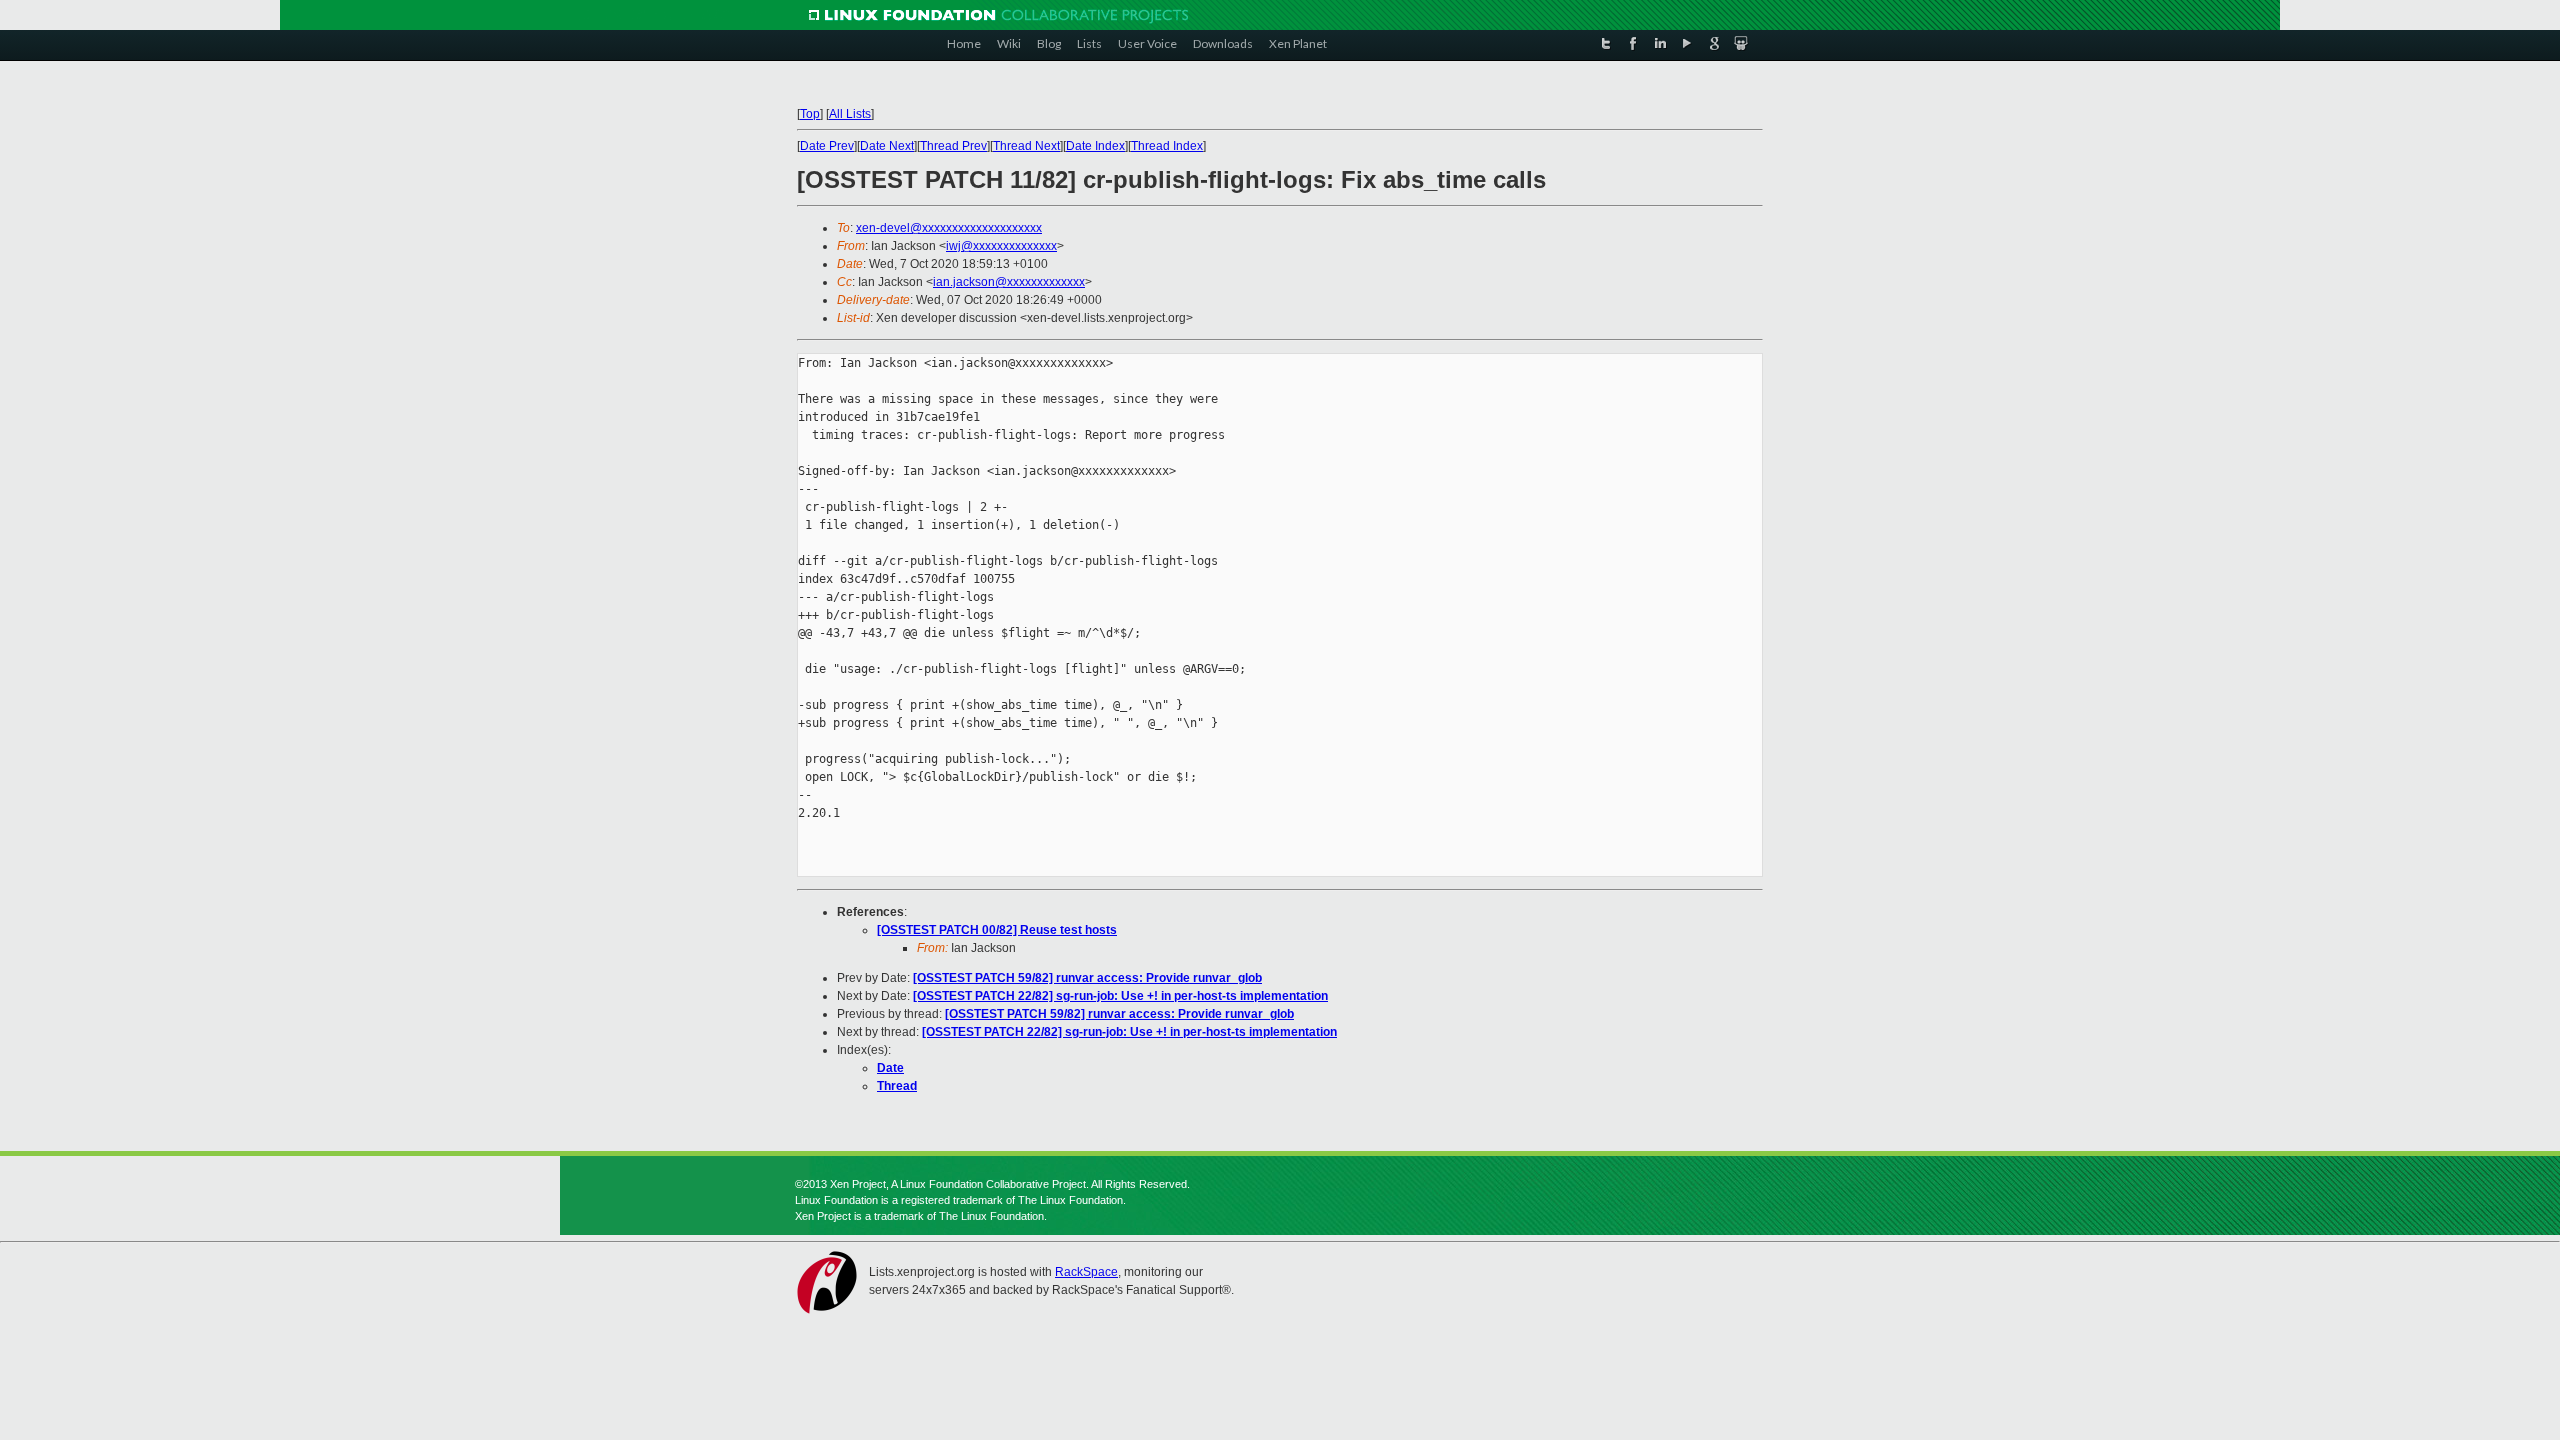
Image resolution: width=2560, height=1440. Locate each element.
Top (810, 114)
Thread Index (1167, 146)
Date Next (887, 146)
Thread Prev (953, 146)
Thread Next (1026, 146)
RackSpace (1086, 1272)
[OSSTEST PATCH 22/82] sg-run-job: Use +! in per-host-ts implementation (1120, 996)
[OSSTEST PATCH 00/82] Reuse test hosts (997, 930)
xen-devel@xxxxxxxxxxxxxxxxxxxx (949, 228)
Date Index (1095, 146)
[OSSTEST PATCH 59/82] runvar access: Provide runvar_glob (1087, 978)
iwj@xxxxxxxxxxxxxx (1001, 246)
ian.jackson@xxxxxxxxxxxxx (1009, 282)
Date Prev (827, 146)
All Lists (850, 114)
